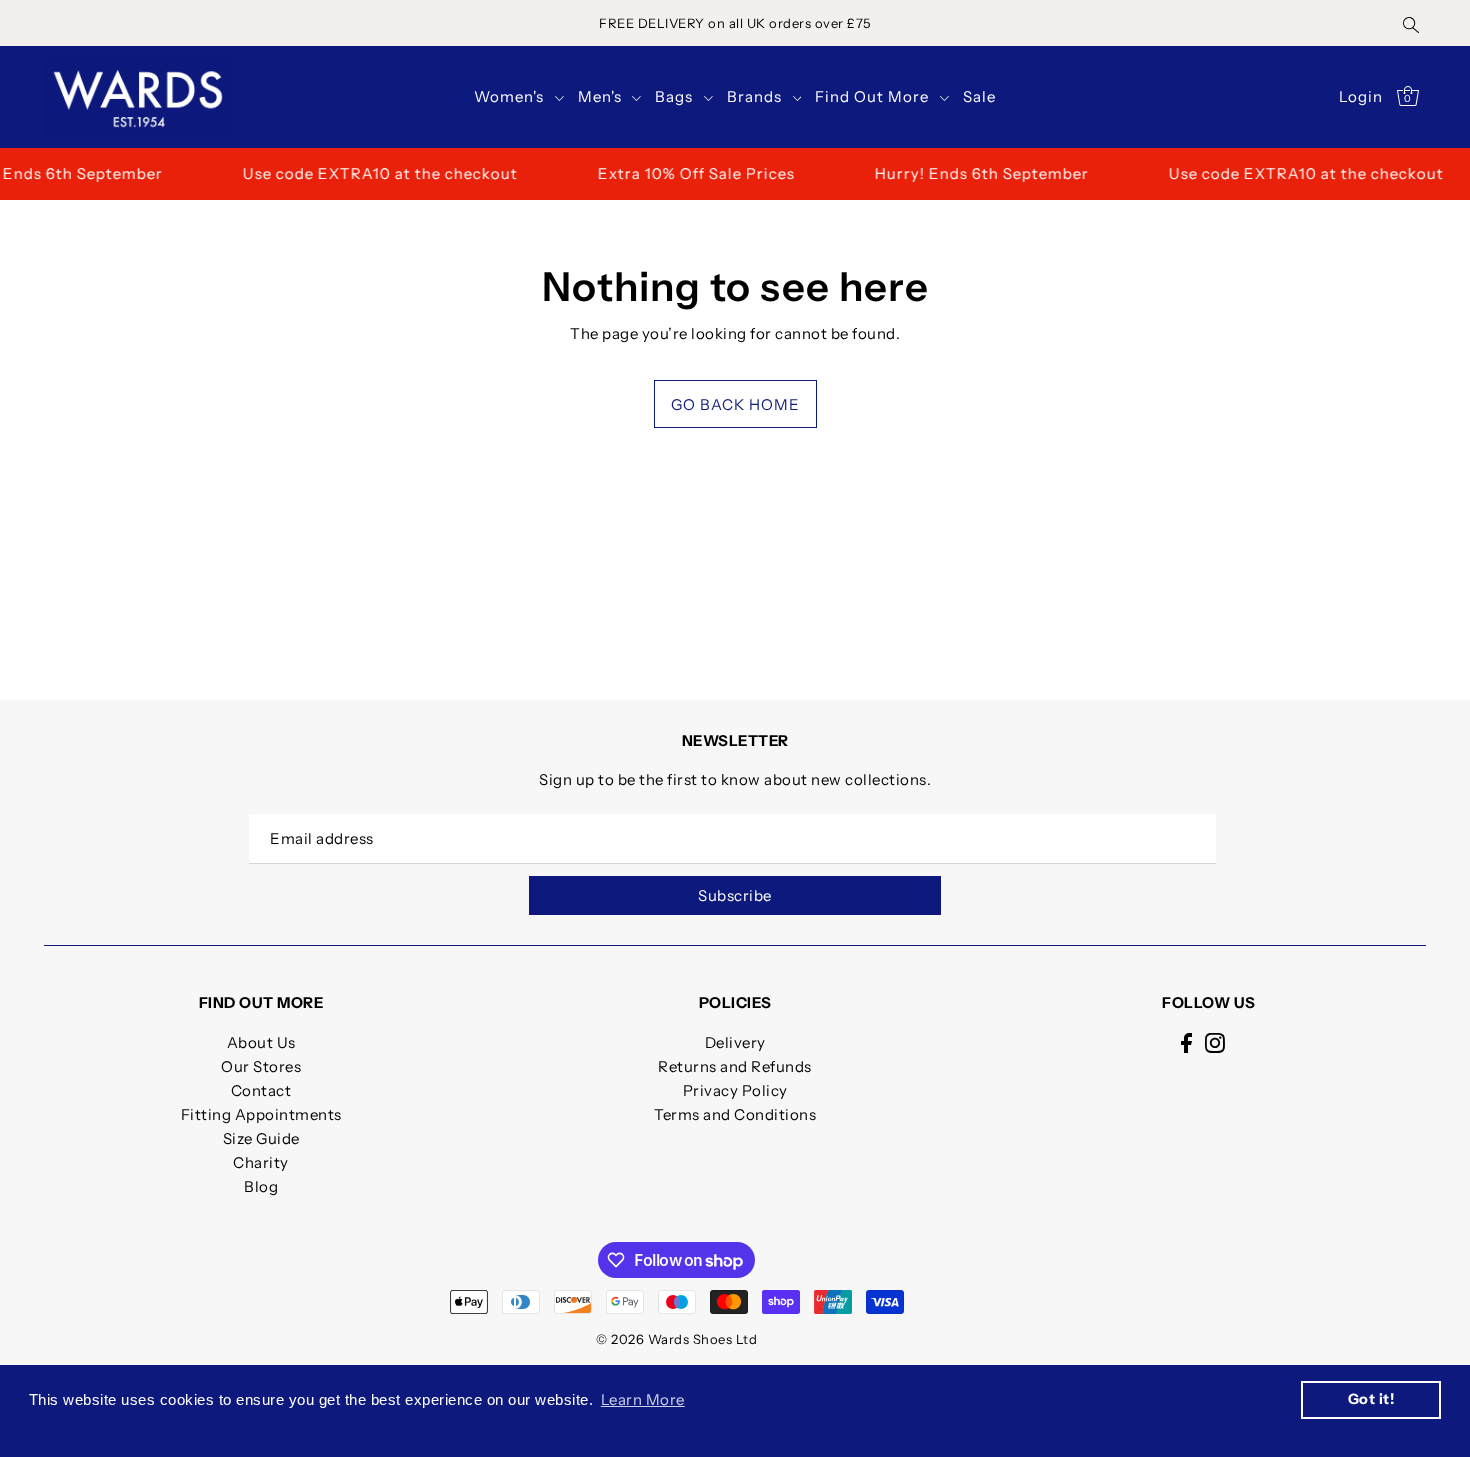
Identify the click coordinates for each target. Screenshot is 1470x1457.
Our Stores (261, 1066)
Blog (261, 1186)
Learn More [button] (643, 1399)
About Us (261, 1042)
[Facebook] (1186, 1042)
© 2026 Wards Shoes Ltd (676, 1339)
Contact (261, 1090)
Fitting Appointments (261, 1114)
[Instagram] (1215, 1042)
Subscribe (735, 895)
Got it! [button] (1371, 1399)
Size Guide (261, 1138)
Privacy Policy (735, 1090)
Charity (261, 1162)
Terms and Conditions (735, 1114)
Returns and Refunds (735, 1066)
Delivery (735, 1042)
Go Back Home (735, 404)
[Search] (1411, 23)
